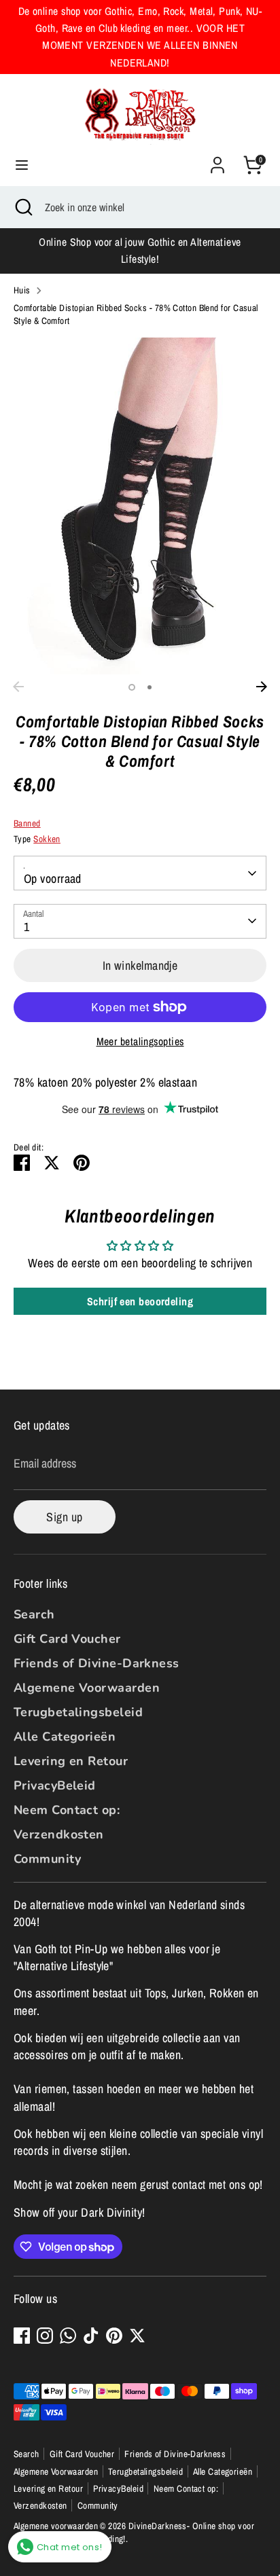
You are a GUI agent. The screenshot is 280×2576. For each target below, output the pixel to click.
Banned (27, 823)
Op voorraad (53, 878)
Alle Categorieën (65, 1737)
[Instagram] (45, 2336)
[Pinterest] (114, 2336)
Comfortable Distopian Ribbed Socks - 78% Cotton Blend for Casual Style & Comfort (136, 314)
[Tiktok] (91, 2336)
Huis (22, 290)
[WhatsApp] (68, 2336)
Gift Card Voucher (67, 1639)
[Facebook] (22, 2336)
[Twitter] (137, 2336)
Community (47, 1859)
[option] (140, 506)
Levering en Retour (71, 1761)
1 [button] (132, 687)
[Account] (217, 160)
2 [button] (150, 687)
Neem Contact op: (67, 1810)
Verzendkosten (59, 1834)
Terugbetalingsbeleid (78, 1712)
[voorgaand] (18, 687)
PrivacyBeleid (55, 1785)
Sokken (47, 839)
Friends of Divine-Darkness (97, 1663)
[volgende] (262, 687)
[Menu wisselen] (22, 165)
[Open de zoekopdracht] (22, 207)
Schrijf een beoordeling (140, 1301)
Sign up (64, 1517)
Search (34, 1614)
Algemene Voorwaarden (87, 1688)
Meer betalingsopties (140, 1041)
